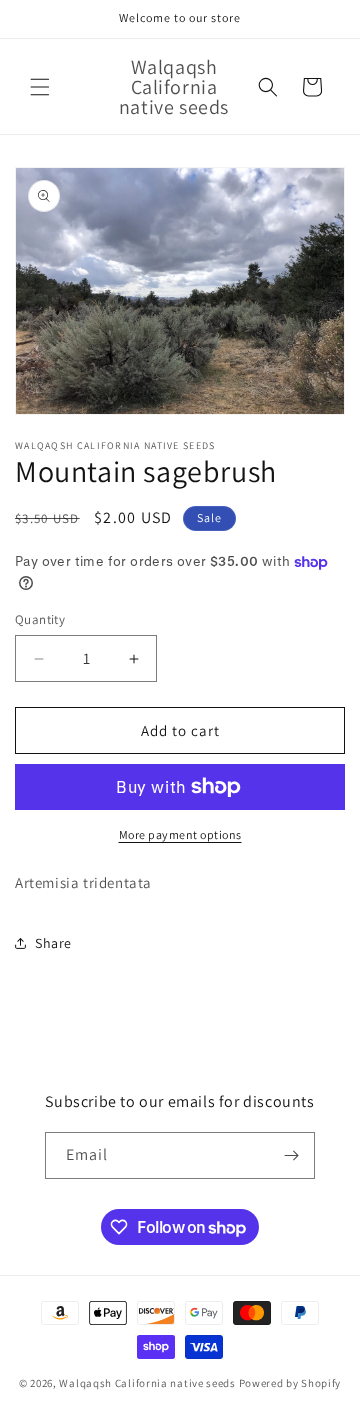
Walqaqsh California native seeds (148, 1383)
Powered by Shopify (290, 1383)
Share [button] (53, 943)
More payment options (180, 834)
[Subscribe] (292, 1155)
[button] (40, 87)
